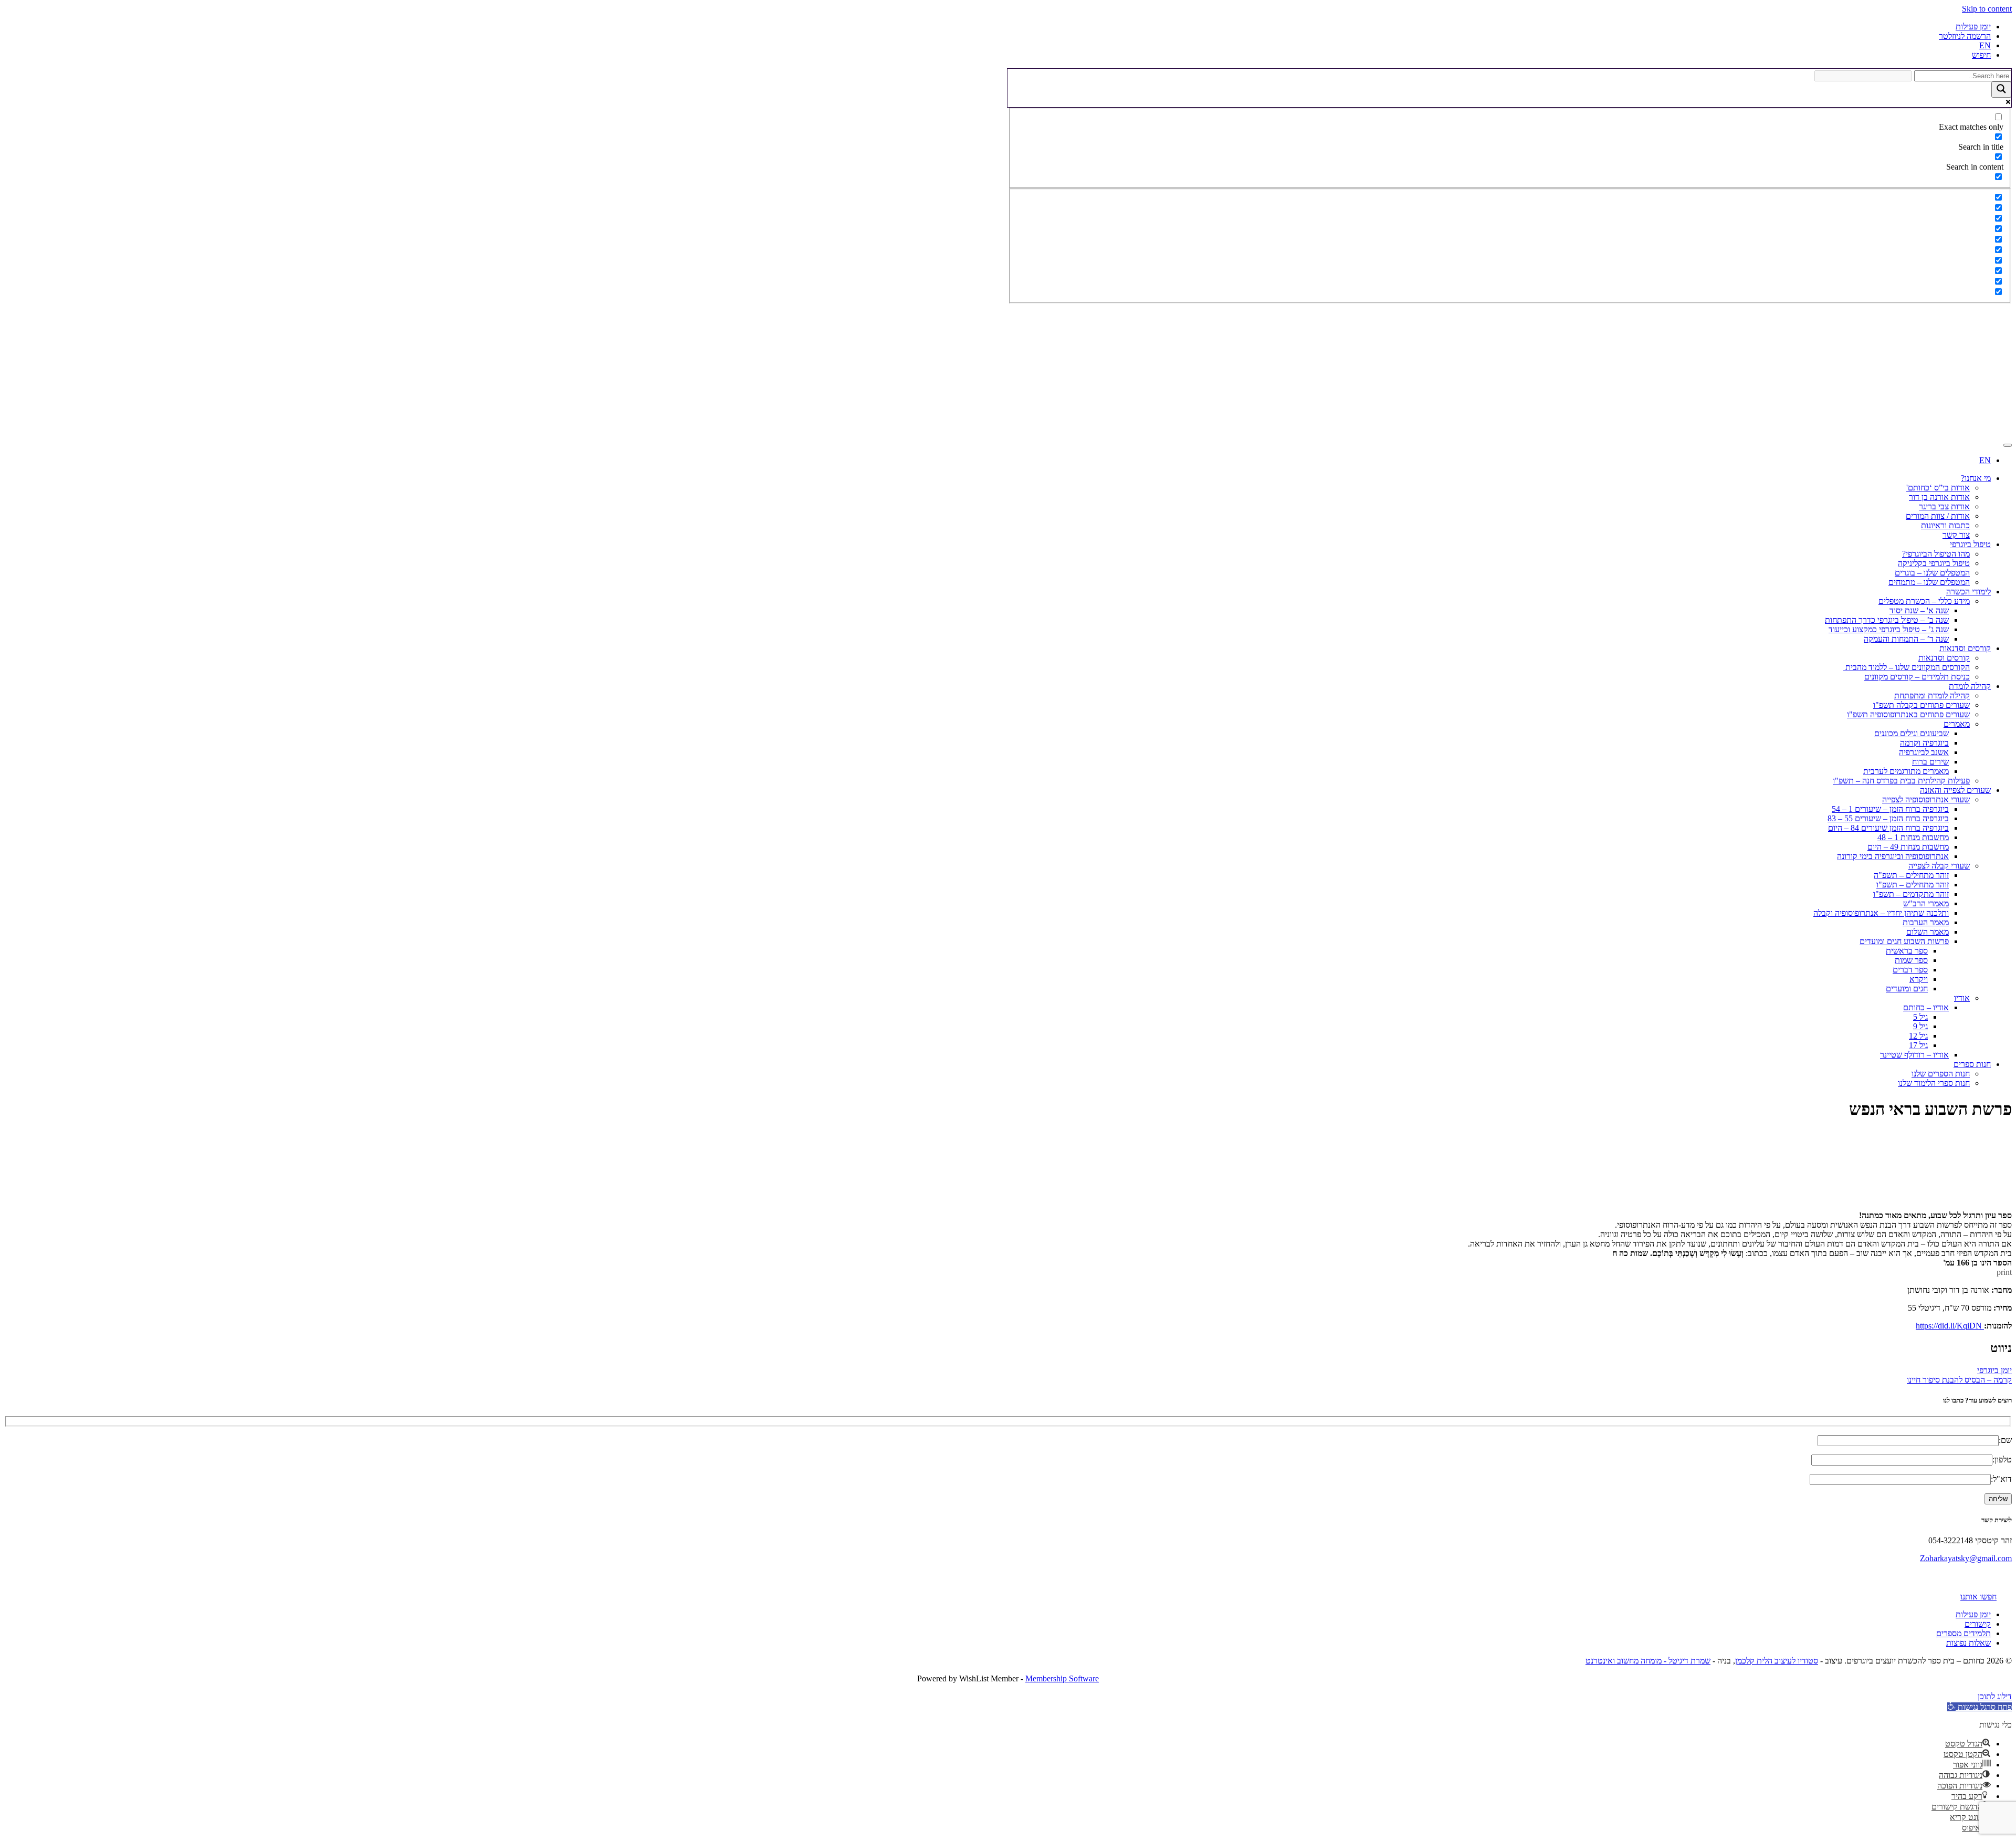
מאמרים (1957, 724)
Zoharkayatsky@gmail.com (1966, 1558)
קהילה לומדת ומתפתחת (1932, 695)
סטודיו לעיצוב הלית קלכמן (1777, 1661)
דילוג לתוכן (1995, 1696)
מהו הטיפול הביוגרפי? (1936, 554)
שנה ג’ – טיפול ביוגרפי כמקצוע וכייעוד (1889, 629)
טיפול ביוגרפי (1970, 544)
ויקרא (1919, 979)
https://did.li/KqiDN (1950, 1326)
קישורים (1978, 1624)
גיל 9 (1920, 1026)
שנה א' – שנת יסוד (1919, 610)
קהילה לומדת (1970, 686)
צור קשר (1956, 535)
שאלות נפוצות (1968, 1643)
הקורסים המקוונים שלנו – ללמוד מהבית (1907, 667)
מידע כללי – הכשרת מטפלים (1924, 601)
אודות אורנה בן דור (1939, 497)
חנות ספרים (1972, 1064)
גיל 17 (1918, 1045)
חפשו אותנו (1978, 1597)
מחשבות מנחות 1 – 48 (1913, 837)
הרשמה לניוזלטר (1965, 36)
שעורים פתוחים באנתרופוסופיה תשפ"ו (1908, 714)
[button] (1980, 1707)
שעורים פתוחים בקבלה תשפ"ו (1921, 705)
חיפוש (1981, 55)
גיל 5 (1920, 1017)
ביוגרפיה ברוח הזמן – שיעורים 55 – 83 (1888, 818)
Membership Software (1062, 1678)
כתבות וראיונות (1945, 525)
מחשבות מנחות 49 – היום (1908, 847)
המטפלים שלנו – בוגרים (1932, 573)
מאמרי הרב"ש (1926, 903)
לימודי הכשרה (1968, 592)
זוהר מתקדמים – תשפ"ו (1911, 894)
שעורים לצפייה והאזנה (1955, 790)
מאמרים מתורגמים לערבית (1906, 771)
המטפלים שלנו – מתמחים (1929, 582)
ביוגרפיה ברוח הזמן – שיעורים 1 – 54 (1890, 809)
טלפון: (2002, 1460)
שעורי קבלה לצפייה (1939, 866)
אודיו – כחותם (1926, 1007)
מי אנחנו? (1976, 478)
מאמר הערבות (1926, 922)
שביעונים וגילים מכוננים (1912, 733)
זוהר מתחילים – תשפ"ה (1911, 875)
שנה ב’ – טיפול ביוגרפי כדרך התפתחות (1887, 620)
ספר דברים (1910, 970)
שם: (2005, 1440)
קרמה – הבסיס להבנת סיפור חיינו (1959, 1380)
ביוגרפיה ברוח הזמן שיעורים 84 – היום (1888, 828)
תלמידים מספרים (1963, 1633)
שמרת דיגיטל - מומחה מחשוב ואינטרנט (1648, 1661)
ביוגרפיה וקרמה (1924, 743)
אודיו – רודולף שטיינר (1914, 1055)
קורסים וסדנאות (1965, 648)
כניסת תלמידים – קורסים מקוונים (1917, 677)
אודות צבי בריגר (1944, 506)
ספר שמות (1911, 960)
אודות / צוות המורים (1938, 516)
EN (1985, 45)
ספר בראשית (1907, 951)
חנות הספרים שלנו (1941, 1074)
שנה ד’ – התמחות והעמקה (1906, 639)
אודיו (1962, 998)
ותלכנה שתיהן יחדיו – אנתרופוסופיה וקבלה (1881, 913)
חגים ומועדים (1907, 989)
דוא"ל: (2001, 1479)
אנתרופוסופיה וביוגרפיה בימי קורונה (1893, 856)
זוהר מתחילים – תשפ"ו (1913, 885)
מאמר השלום (1928, 932)
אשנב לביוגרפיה (1924, 752)
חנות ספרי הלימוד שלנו (1934, 1083)
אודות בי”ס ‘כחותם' (1938, 488)
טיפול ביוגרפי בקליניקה (1934, 563)
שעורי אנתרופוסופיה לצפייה (1926, 799)
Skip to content (1987, 9)
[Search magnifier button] (2001, 90)
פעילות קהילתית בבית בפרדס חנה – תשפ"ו (1901, 781)
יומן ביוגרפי (1994, 1370)
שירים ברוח (1930, 762)
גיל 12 (1918, 1036)
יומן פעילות (1973, 27)
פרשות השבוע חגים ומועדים (1904, 941)
